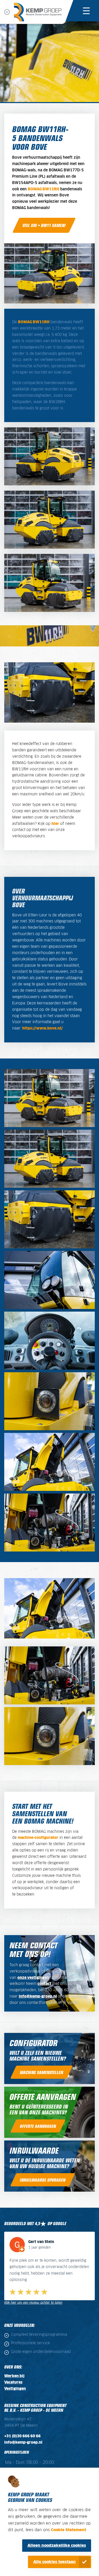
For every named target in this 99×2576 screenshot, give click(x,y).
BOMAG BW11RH (43, 189)
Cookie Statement (69, 2530)
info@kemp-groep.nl (38, 1997)
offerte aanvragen (38, 2126)
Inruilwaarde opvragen (43, 2180)
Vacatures (13, 2376)
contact (44, 1984)
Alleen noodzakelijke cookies (57, 2546)
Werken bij (14, 2370)
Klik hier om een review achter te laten (33, 2296)
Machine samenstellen (41, 2072)
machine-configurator (38, 1838)
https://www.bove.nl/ (43, 1028)
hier (55, 824)
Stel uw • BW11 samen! (44, 225)
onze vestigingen (33, 1978)
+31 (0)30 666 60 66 (22, 2430)
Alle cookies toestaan (55, 2562)
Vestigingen (15, 2382)
